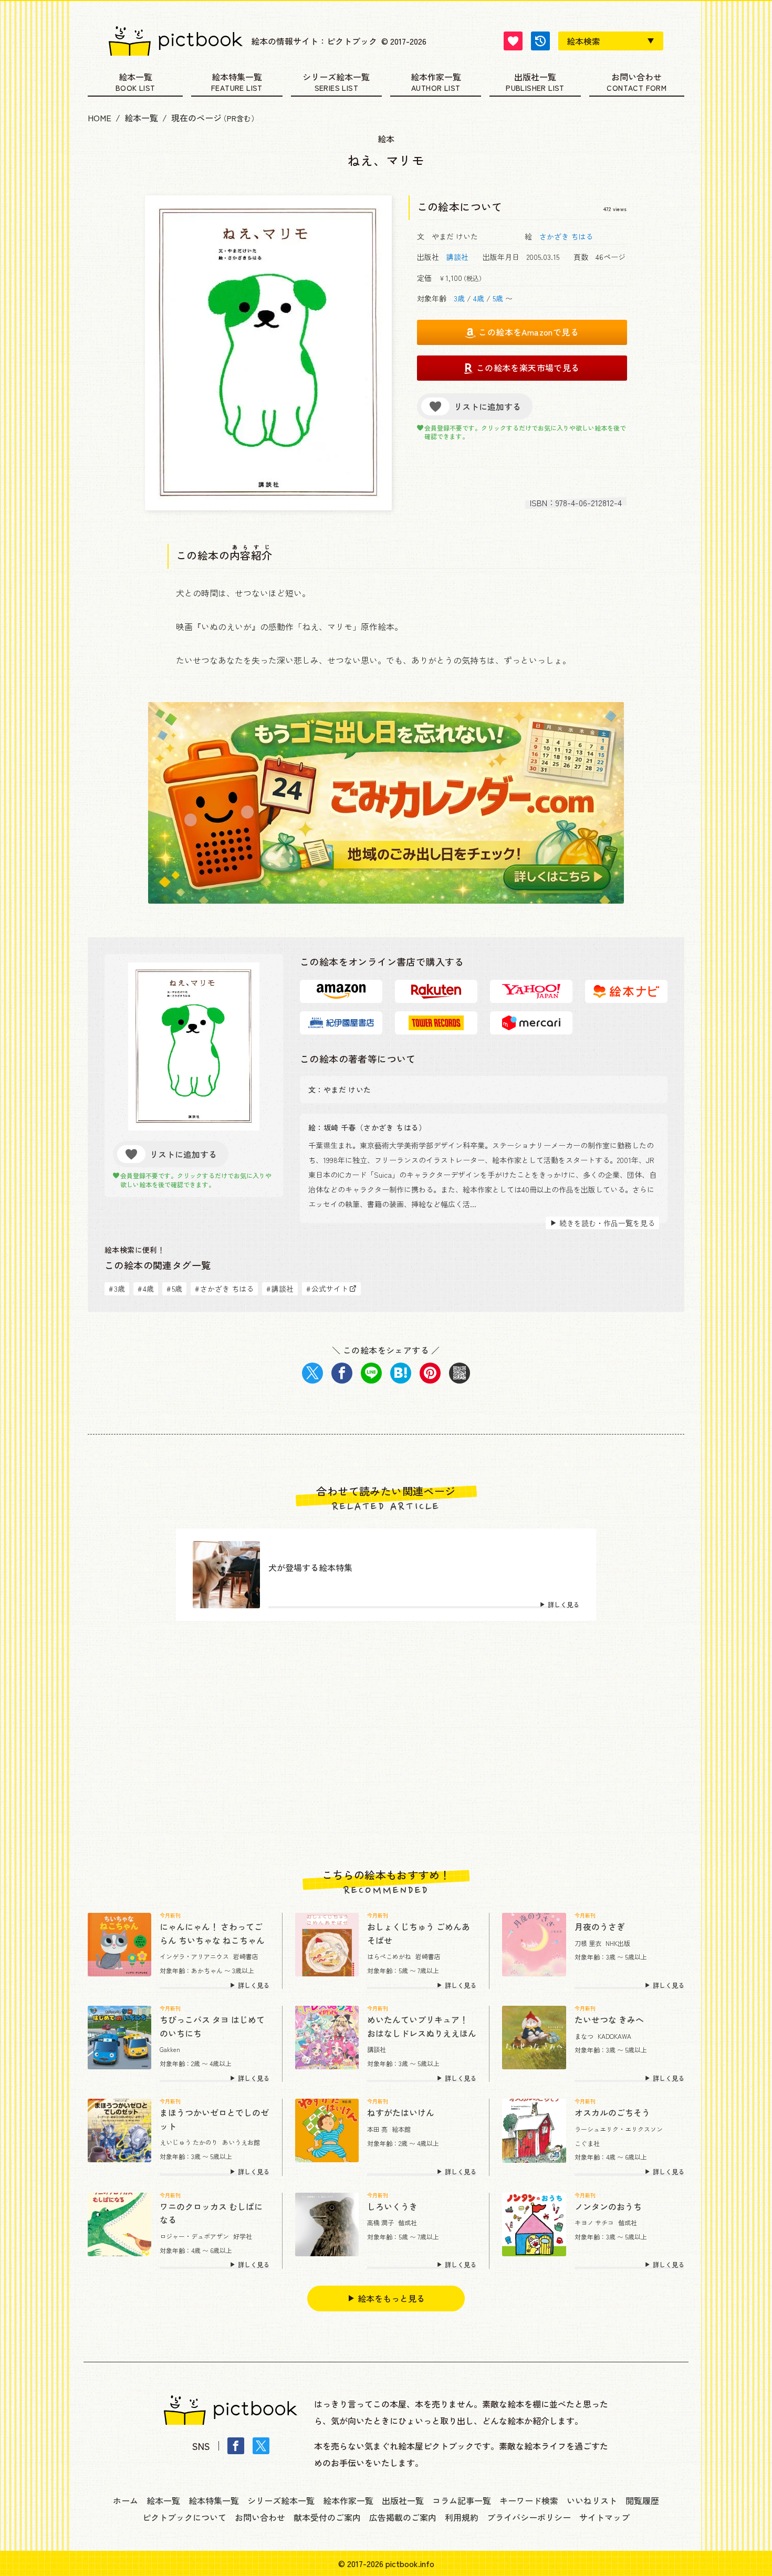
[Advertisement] (386, 1745)
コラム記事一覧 (462, 2500)
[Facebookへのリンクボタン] (236, 2446)
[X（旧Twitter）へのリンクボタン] (261, 2446)
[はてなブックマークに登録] (401, 1373)
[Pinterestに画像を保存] (430, 1373)
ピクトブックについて (184, 2517)
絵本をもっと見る (391, 2298)
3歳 (459, 298)
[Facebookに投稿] (342, 1373)
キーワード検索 (529, 2500)
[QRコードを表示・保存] (460, 1373)
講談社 (457, 257)
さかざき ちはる (566, 236)
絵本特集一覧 (237, 78)
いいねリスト (592, 2500)
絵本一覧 (135, 78)
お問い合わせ (637, 78)
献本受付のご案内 (327, 2517)
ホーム (126, 2500)
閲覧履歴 (642, 2500)
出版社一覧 (535, 78)
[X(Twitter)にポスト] (312, 1373)
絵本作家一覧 (436, 78)
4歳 (479, 298)
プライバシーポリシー (529, 2517)
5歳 (498, 298)
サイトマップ (604, 2517)
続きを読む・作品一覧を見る (607, 1223)
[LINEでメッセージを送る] (371, 1373)
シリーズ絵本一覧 (336, 78)
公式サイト (327, 1289)
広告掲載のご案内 (403, 2517)
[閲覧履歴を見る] (540, 41)
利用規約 (462, 2517)
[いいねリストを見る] (513, 41)
